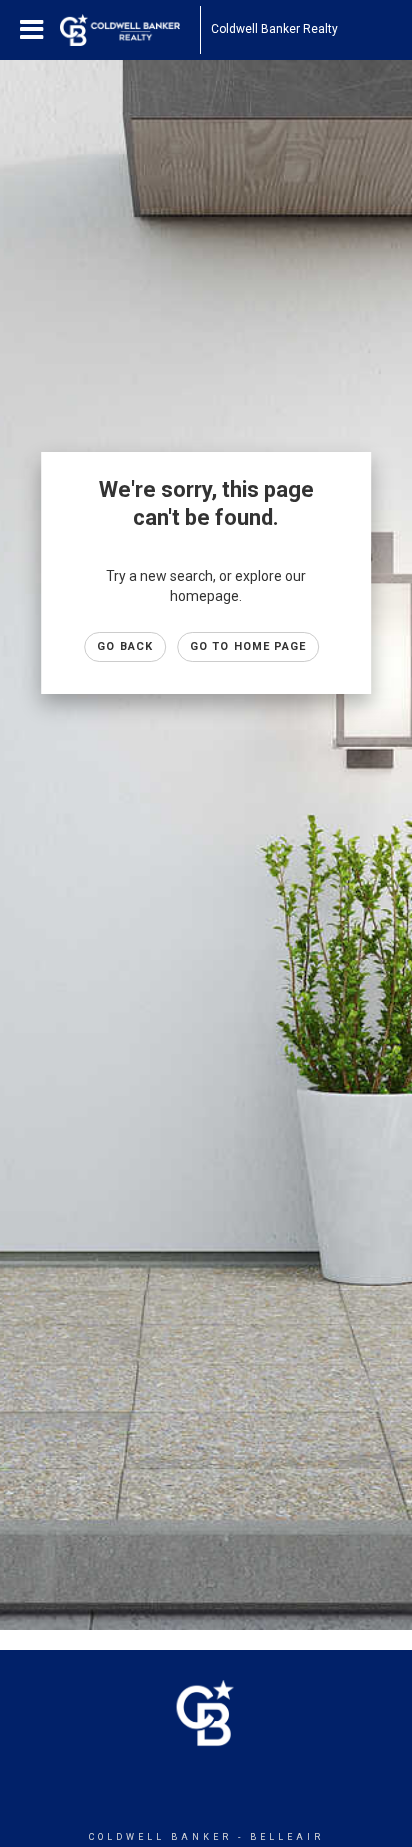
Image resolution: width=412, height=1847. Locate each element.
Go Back (125, 646)
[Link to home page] (130, 30)
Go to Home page (248, 646)
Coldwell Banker (160, 1837)
